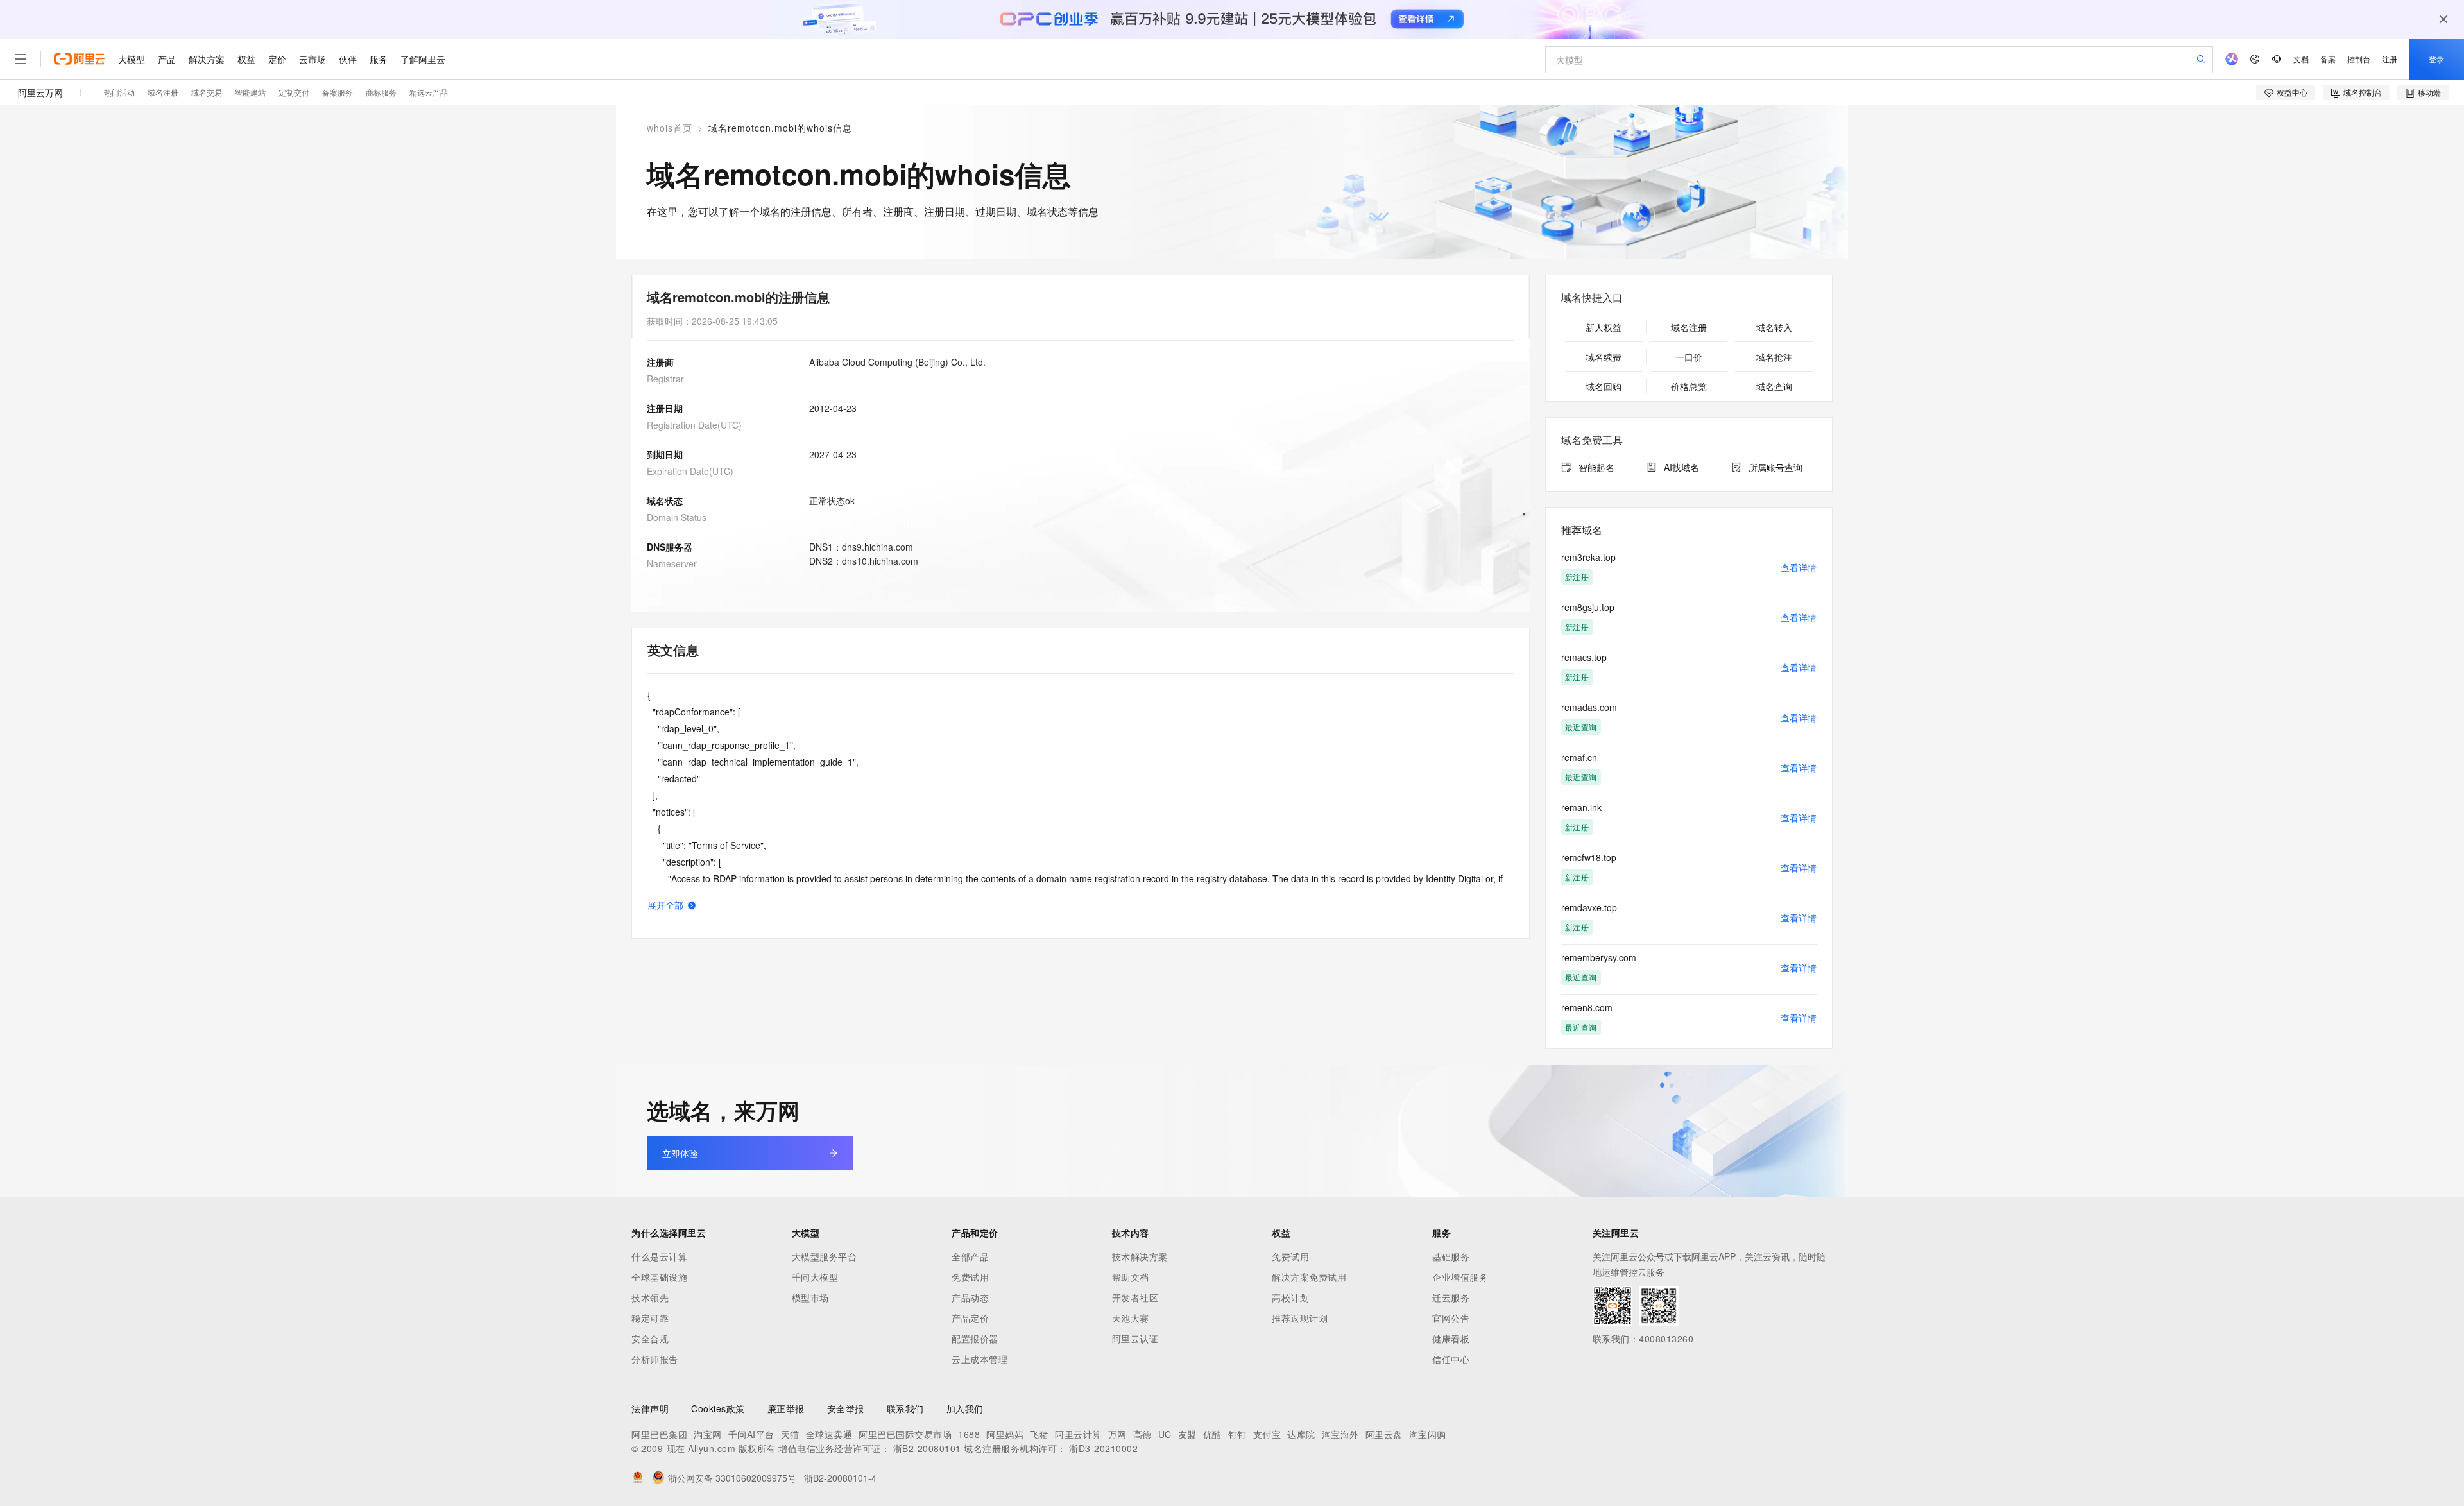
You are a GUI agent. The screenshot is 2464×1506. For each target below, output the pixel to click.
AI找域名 (1681, 467)
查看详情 (1799, 567)
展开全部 (665, 905)
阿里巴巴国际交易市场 (905, 1434)
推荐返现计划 (1300, 1318)
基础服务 (1451, 1256)
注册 (2390, 59)
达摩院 (1301, 1434)
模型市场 (810, 1297)
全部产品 (970, 1256)
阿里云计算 (1078, 1434)
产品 (167, 59)
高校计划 (1290, 1297)
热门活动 (119, 92)
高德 (1142, 1434)
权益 (246, 59)
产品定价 (970, 1318)
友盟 (1187, 1434)
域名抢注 (1774, 357)
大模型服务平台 (825, 1256)
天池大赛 (1131, 1318)
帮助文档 (1131, 1277)
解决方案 (207, 59)
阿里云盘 (1384, 1434)
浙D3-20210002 (1103, 1448)
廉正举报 (786, 1408)
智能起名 (1596, 467)
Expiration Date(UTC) (690, 471)
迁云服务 (1451, 1297)
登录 (2436, 59)
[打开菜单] (21, 59)
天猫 (790, 1434)
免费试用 (970, 1277)
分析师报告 (655, 1359)
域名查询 (1774, 386)
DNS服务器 (670, 547)
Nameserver (672, 563)
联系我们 (905, 1408)
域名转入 (1774, 327)
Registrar (665, 379)
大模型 (132, 59)
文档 (2301, 59)
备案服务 (338, 92)
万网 (1117, 1434)
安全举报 (846, 1408)
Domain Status (677, 517)
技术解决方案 (1140, 1256)
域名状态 (665, 501)
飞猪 (1039, 1434)
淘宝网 (708, 1434)
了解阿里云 (423, 59)
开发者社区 (1135, 1297)
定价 (277, 59)
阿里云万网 (40, 92)
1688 (969, 1434)
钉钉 (1237, 1434)
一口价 (1689, 357)
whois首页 (670, 128)
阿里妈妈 (1005, 1434)
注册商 (660, 362)
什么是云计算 (659, 1256)
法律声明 (650, 1408)
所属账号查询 (1775, 467)
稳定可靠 (650, 1318)
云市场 (312, 59)
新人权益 (1604, 327)
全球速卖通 (829, 1434)
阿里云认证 (1135, 1339)
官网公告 (1451, 1318)
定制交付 (294, 92)
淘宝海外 (1340, 1434)
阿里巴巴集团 (659, 1434)
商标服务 (381, 92)
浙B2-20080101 (927, 1448)
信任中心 (1451, 1359)
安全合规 (650, 1339)
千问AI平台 (751, 1434)
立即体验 (680, 1153)
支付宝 (1267, 1434)
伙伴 (348, 59)
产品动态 (970, 1297)
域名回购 (1604, 386)
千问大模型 (815, 1277)
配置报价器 (975, 1339)
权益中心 (2292, 92)
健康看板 (1451, 1339)
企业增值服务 (1460, 1277)
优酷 (1212, 1434)
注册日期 (665, 408)
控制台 (2359, 59)
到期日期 (665, 454)
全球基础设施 (659, 1277)
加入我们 (965, 1408)
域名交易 (207, 92)
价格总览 (1689, 386)
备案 (2328, 59)
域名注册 (163, 92)
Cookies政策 (718, 1408)
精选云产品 (429, 92)
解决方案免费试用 (1309, 1277)
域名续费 (1604, 357)
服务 (379, 59)
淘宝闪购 (1428, 1434)
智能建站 (250, 92)
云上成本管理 (980, 1359)
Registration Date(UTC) (694, 425)
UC (1165, 1434)
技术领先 (650, 1297)
